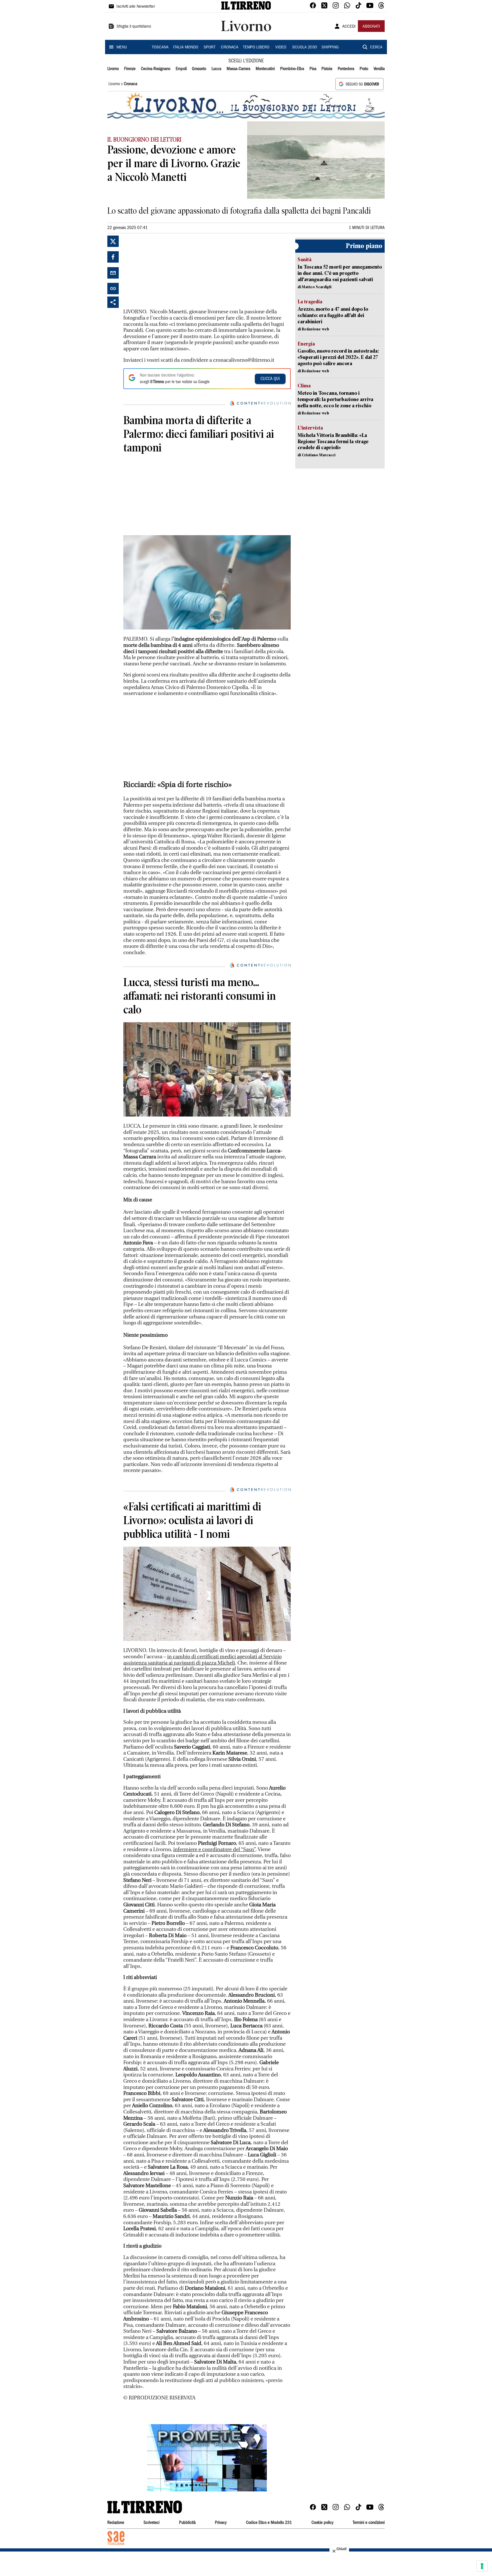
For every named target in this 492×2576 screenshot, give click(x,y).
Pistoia (327, 69)
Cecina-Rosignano (156, 69)
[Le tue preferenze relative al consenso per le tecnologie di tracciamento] (482, 2566)
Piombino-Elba (292, 69)
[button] (207, 2458)
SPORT (210, 48)
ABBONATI (371, 27)
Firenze (130, 69)
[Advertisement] (166, 271)
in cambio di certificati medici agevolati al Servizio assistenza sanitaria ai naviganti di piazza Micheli (202, 1660)
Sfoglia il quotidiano (134, 27)
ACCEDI (349, 27)
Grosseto (199, 69)
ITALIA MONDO (186, 48)
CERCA (376, 48)
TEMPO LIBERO (256, 48)
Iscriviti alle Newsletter (136, 7)
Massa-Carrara (238, 69)
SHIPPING (330, 48)
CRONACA (230, 48)
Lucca (216, 69)
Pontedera (346, 69)
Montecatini (265, 69)
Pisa (313, 69)
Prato (364, 69)
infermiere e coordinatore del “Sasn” (214, 1850)
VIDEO (281, 48)
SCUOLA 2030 (305, 48)
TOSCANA (160, 48)
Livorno (113, 69)
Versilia (379, 69)
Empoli (181, 69)
